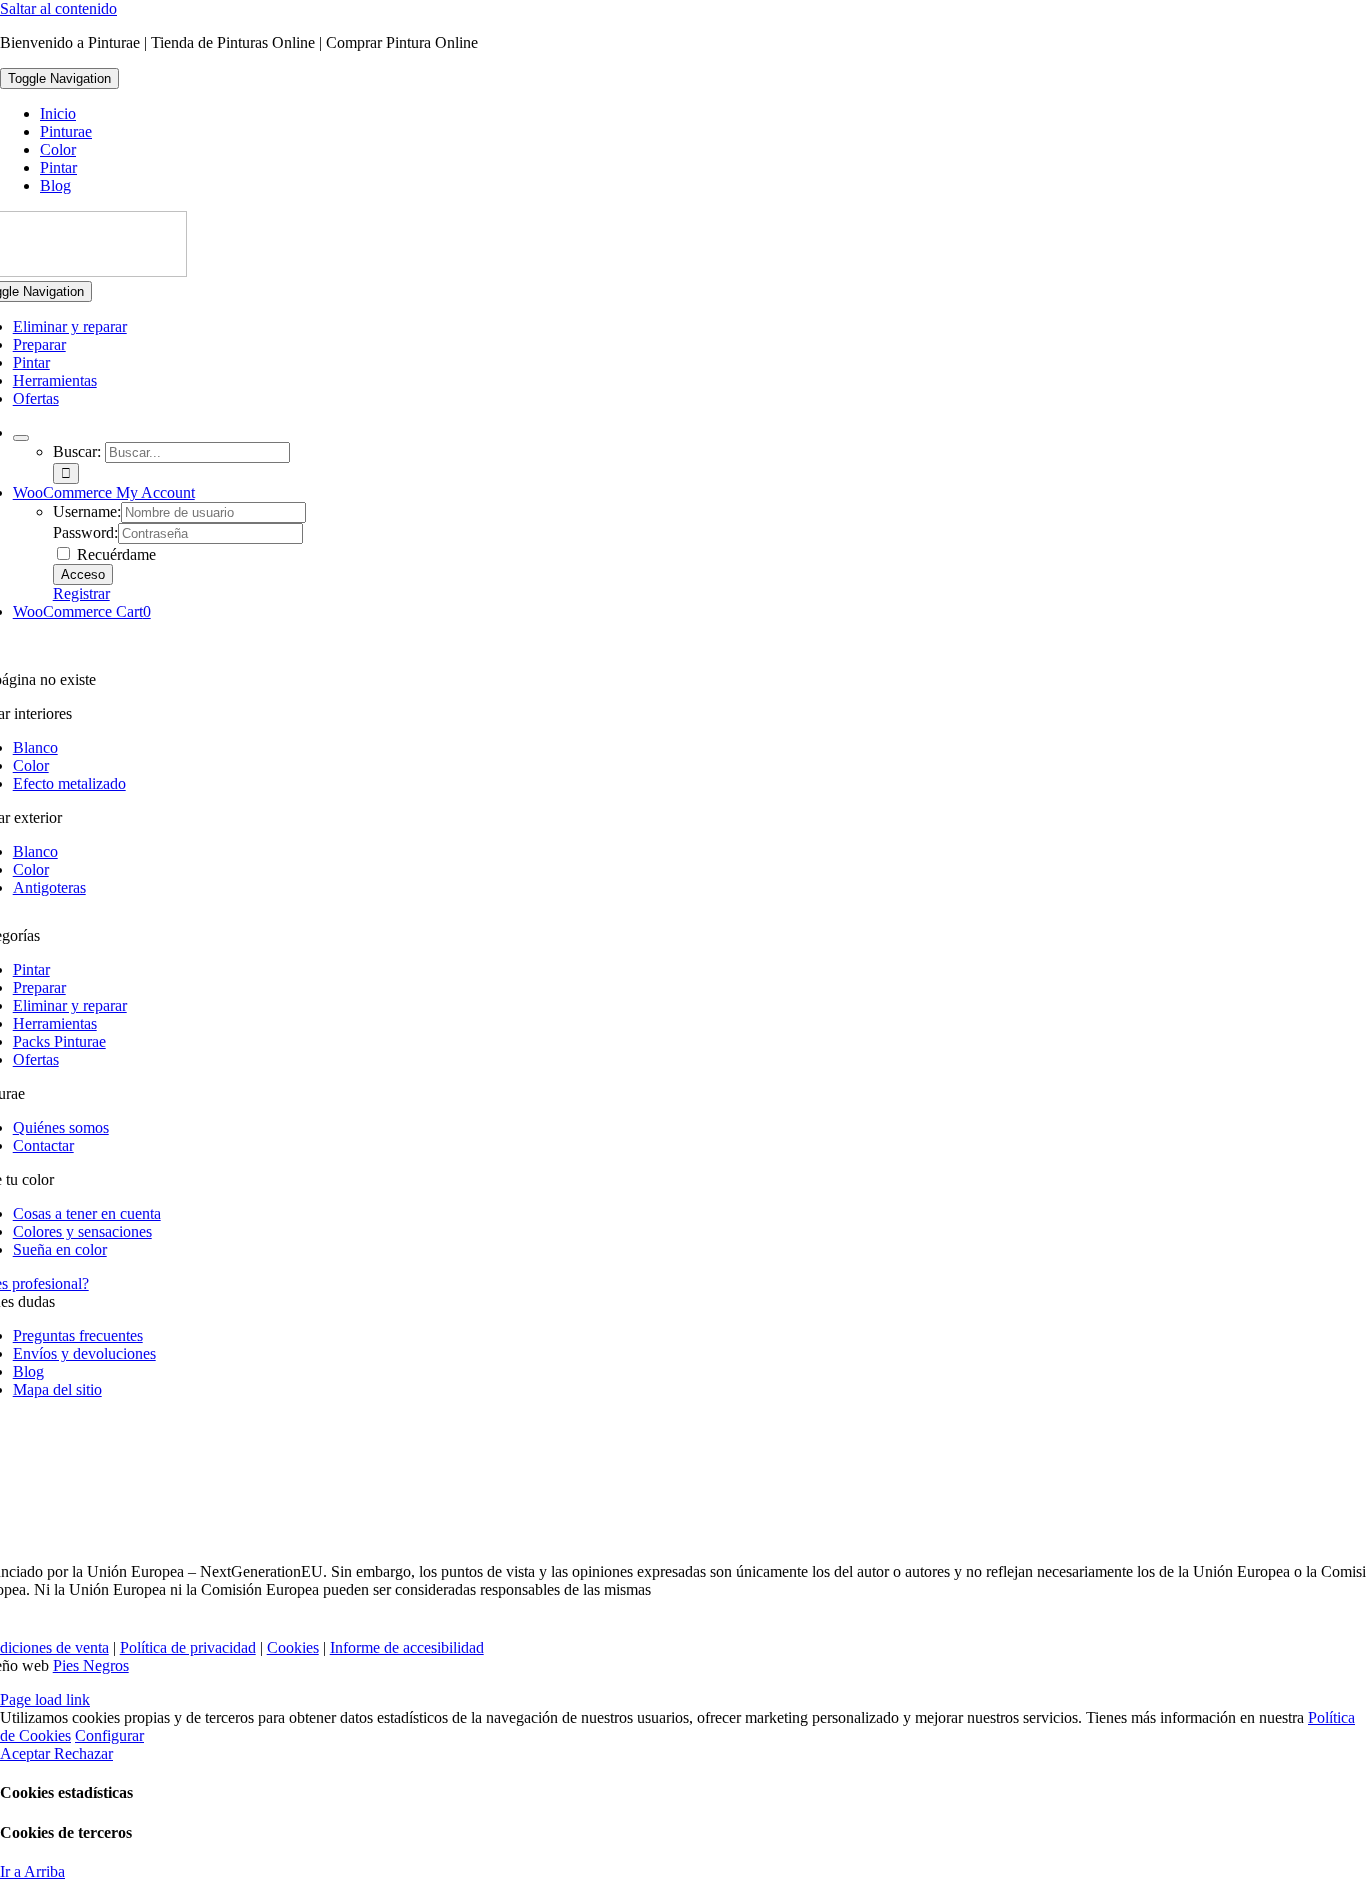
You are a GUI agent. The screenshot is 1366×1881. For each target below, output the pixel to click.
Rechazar (83, 1753)
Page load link (45, 1699)
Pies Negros (91, 1665)
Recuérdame (114, 554)
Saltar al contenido (58, 8)
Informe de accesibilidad (407, 1647)
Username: (87, 511)
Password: (85, 532)
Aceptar (27, 1753)
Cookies (293, 1647)
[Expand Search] (21, 438)
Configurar (109, 1735)
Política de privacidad (188, 1647)
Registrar (81, 593)
